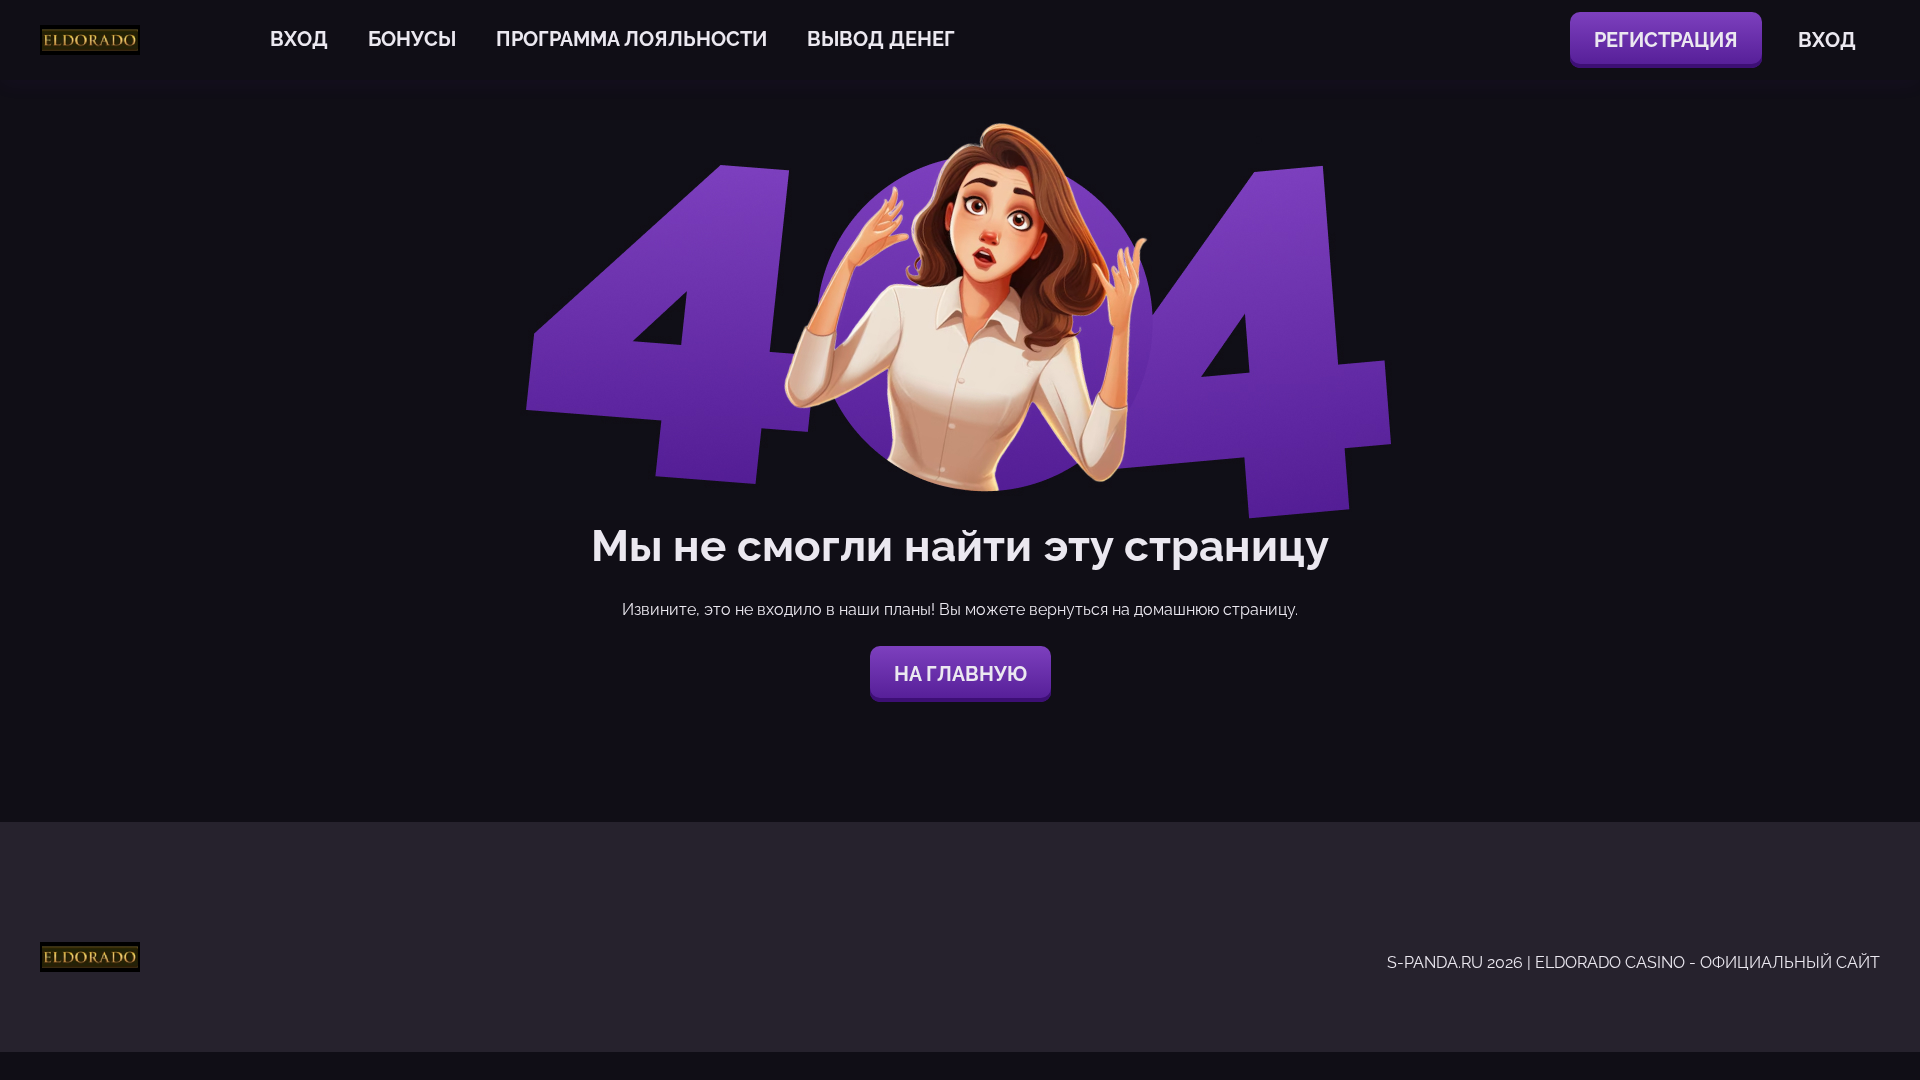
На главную (960, 674)
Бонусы (412, 39)
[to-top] (1618, 1018)
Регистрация (1666, 40)
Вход (299, 39)
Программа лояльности (631, 39)
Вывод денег (881, 39)
